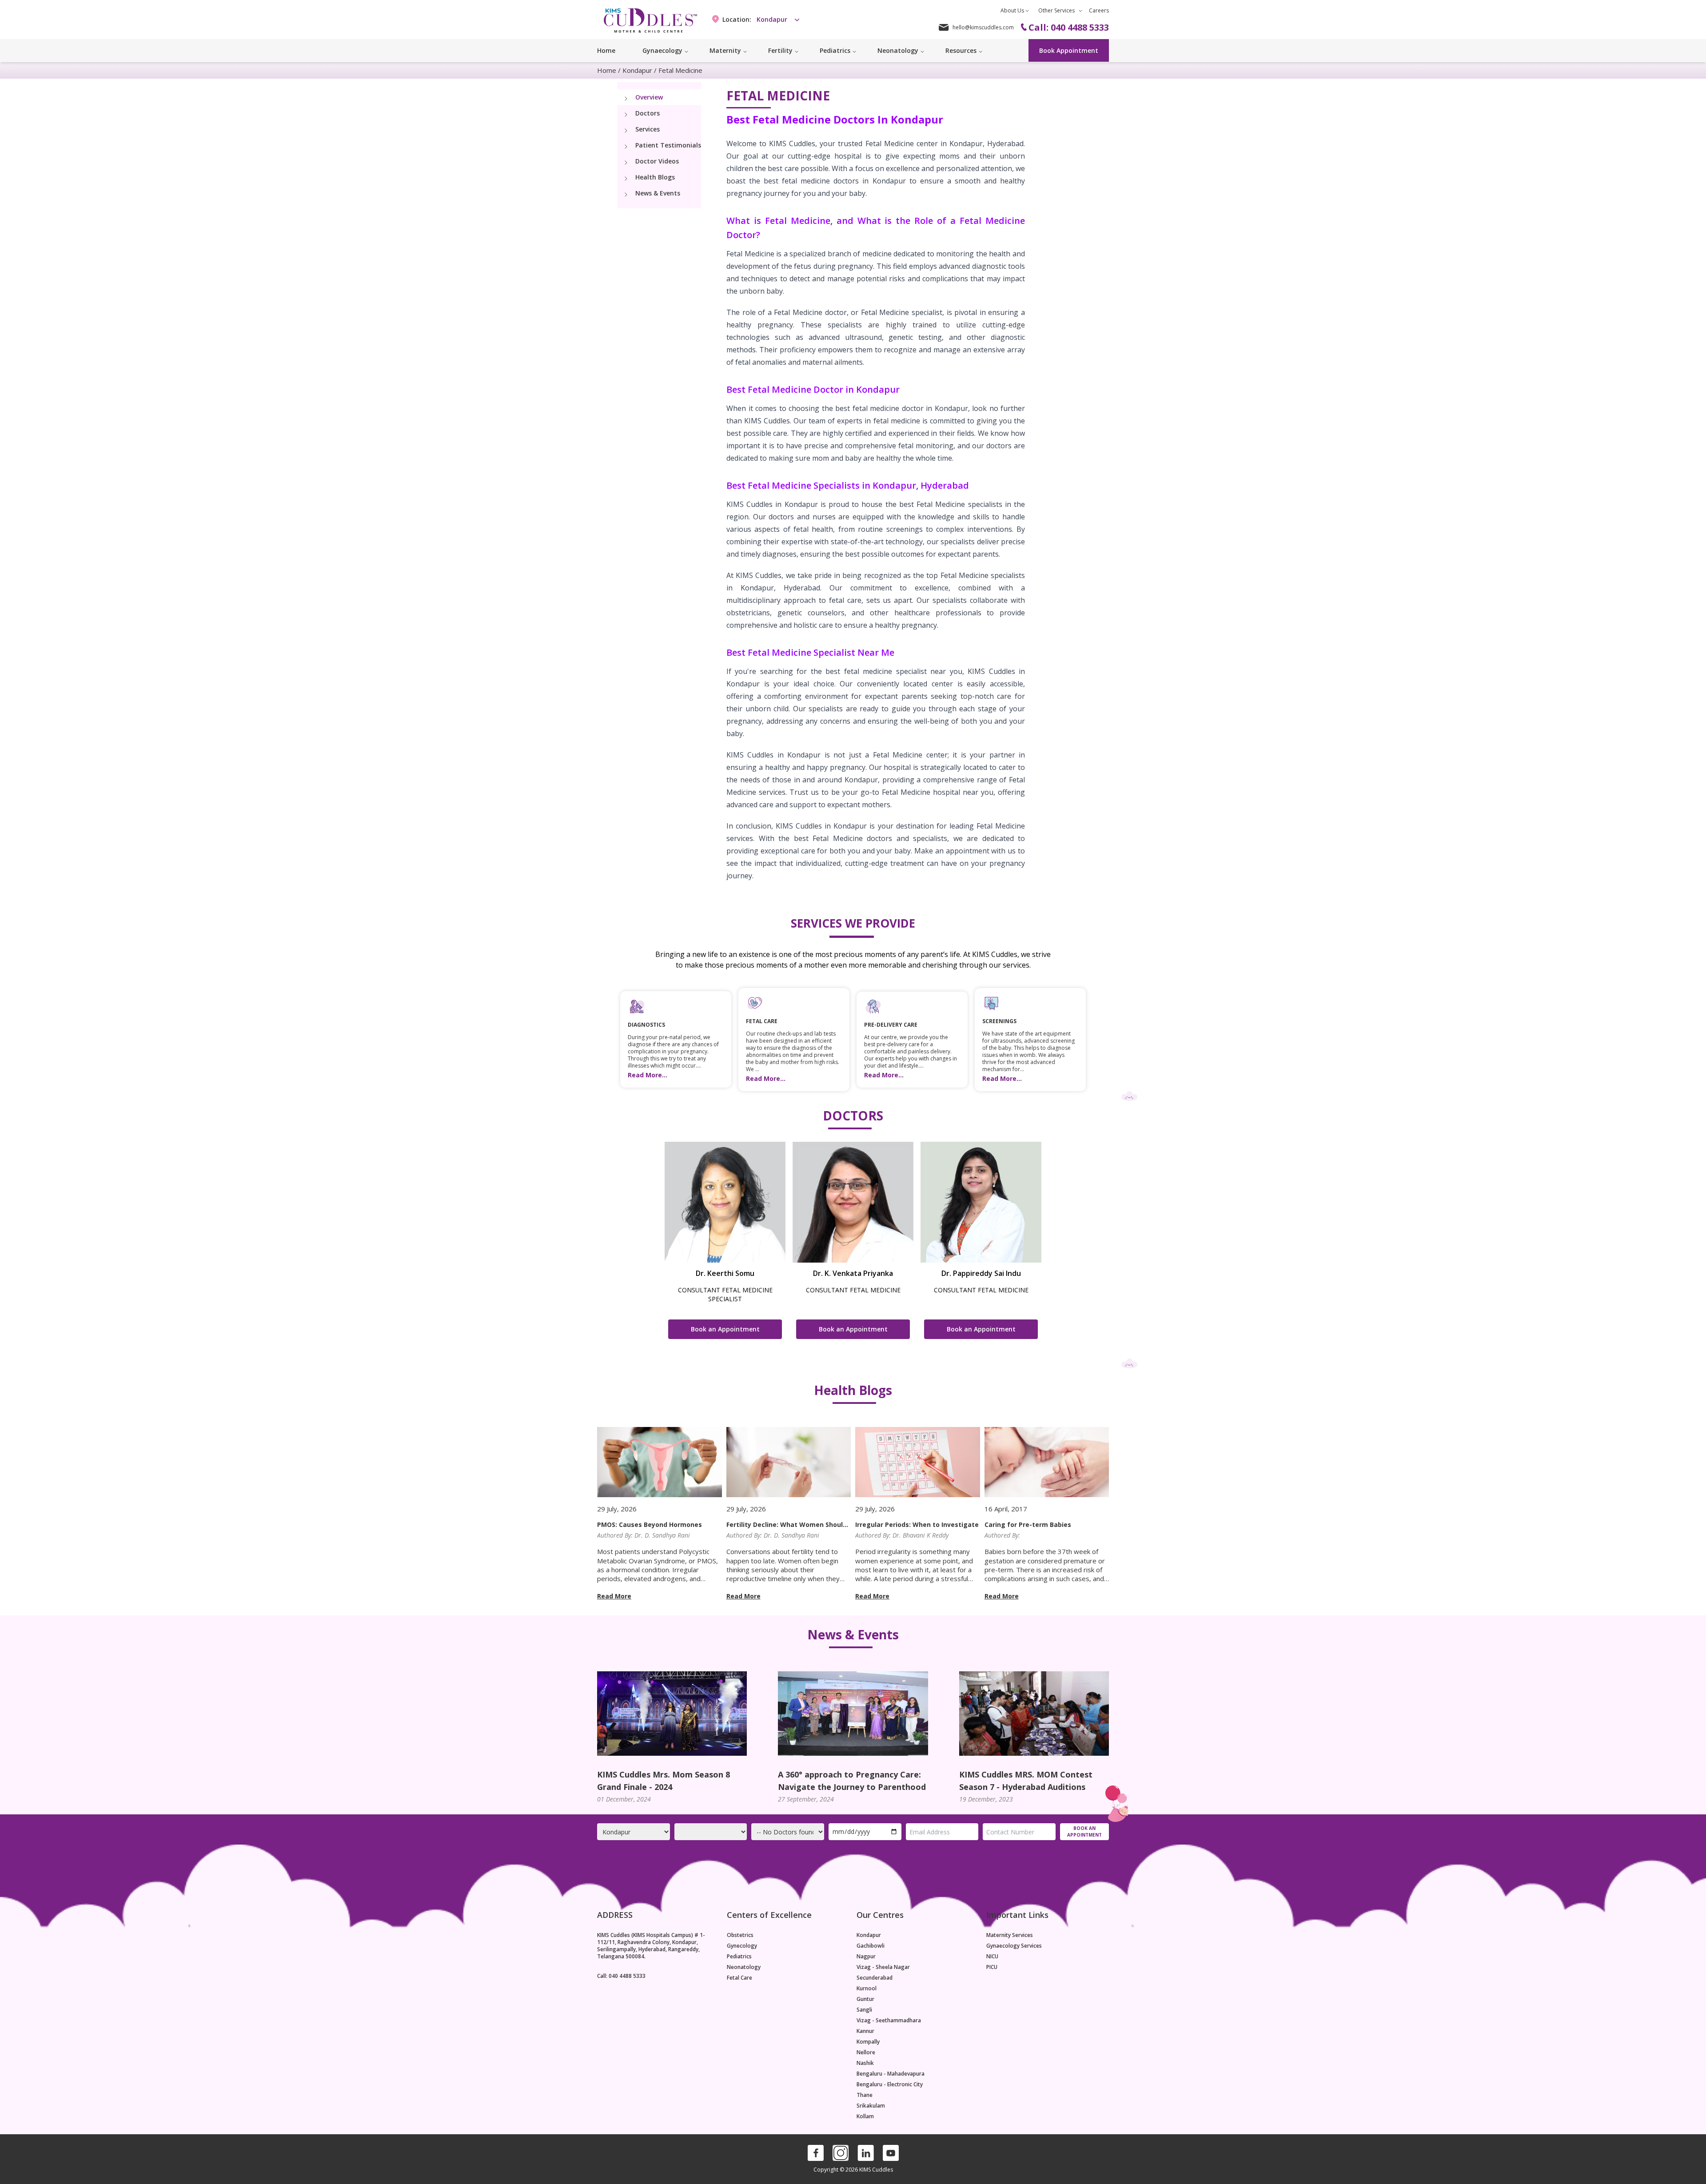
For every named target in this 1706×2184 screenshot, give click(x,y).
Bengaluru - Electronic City (890, 2084)
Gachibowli (871, 1946)
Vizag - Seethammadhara (889, 2021)
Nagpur (866, 1957)
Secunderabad (875, 1978)
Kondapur (637, 70)
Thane (865, 2095)
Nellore (866, 2052)
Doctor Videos (657, 161)
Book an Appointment (725, 1329)
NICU (992, 1957)
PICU (992, 1967)
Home (606, 50)
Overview (649, 97)
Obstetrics (740, 1935)
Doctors (648, 113)
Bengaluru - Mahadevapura (891, 2074)
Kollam (865, 2116)
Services (648, 129)
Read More (614, 1596)
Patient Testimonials (668, 145)
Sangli (864, 2010)
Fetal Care (739, 1978)
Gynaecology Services (1014, 1946)
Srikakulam (871, 2106)
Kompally (868, 2042)
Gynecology (742, 1946)
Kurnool (867, 1989)
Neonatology (744, 1967)
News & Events (658, 193)
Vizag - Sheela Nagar (883, 1967)
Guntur (865, 1999)
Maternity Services (1010, 1935)
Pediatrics (739, 1957)
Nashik (865, 2063)
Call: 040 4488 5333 (621, 1976)
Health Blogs (655, 177)
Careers (1099, 10)
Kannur (865, 2031)
